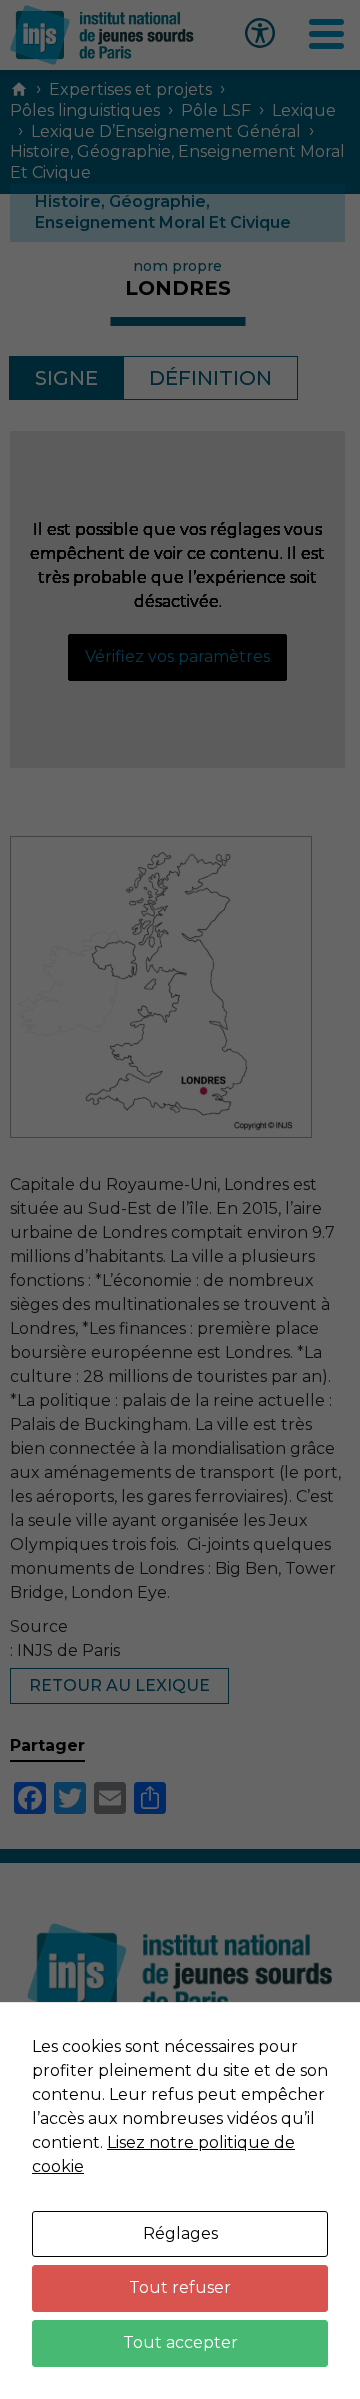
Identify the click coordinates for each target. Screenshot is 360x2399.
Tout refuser (180, 2287)
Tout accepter (180, 2342)
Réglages (180, 2233)
